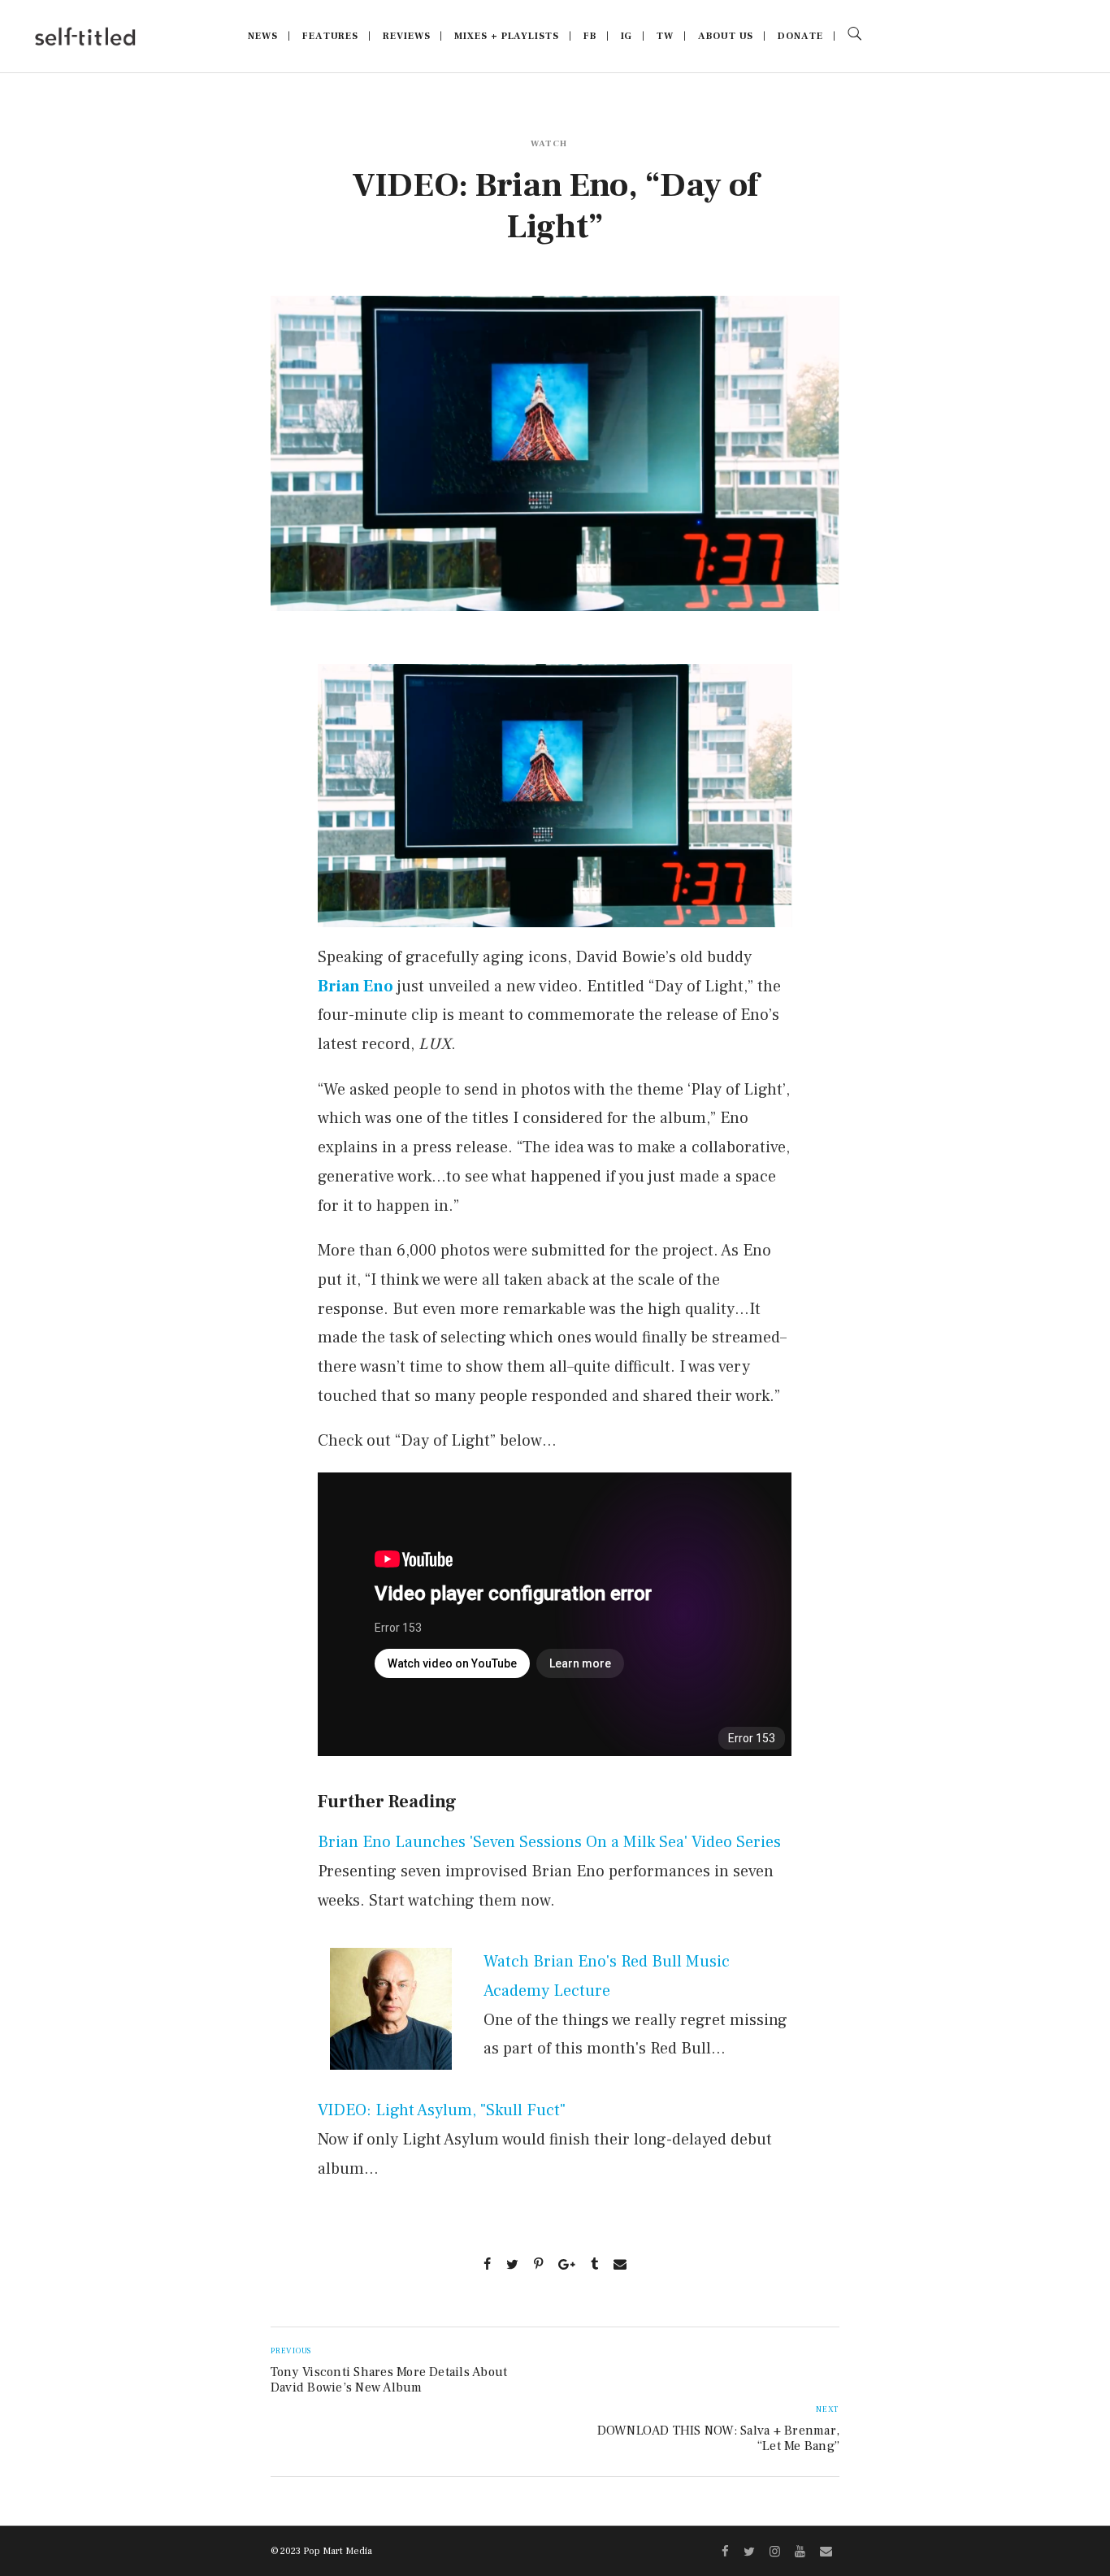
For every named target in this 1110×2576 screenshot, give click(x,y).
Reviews (406, 36)
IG (627, 36)
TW (665, 36)
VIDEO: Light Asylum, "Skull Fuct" (442, 2110)
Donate (800, 36)
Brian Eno (356, 987)
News (263, 36)
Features (330, 36)
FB (590, 36)
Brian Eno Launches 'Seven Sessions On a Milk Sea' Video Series (549, 1842)
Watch (549, 143)
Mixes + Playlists (506, 36)
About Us (726, 36)
